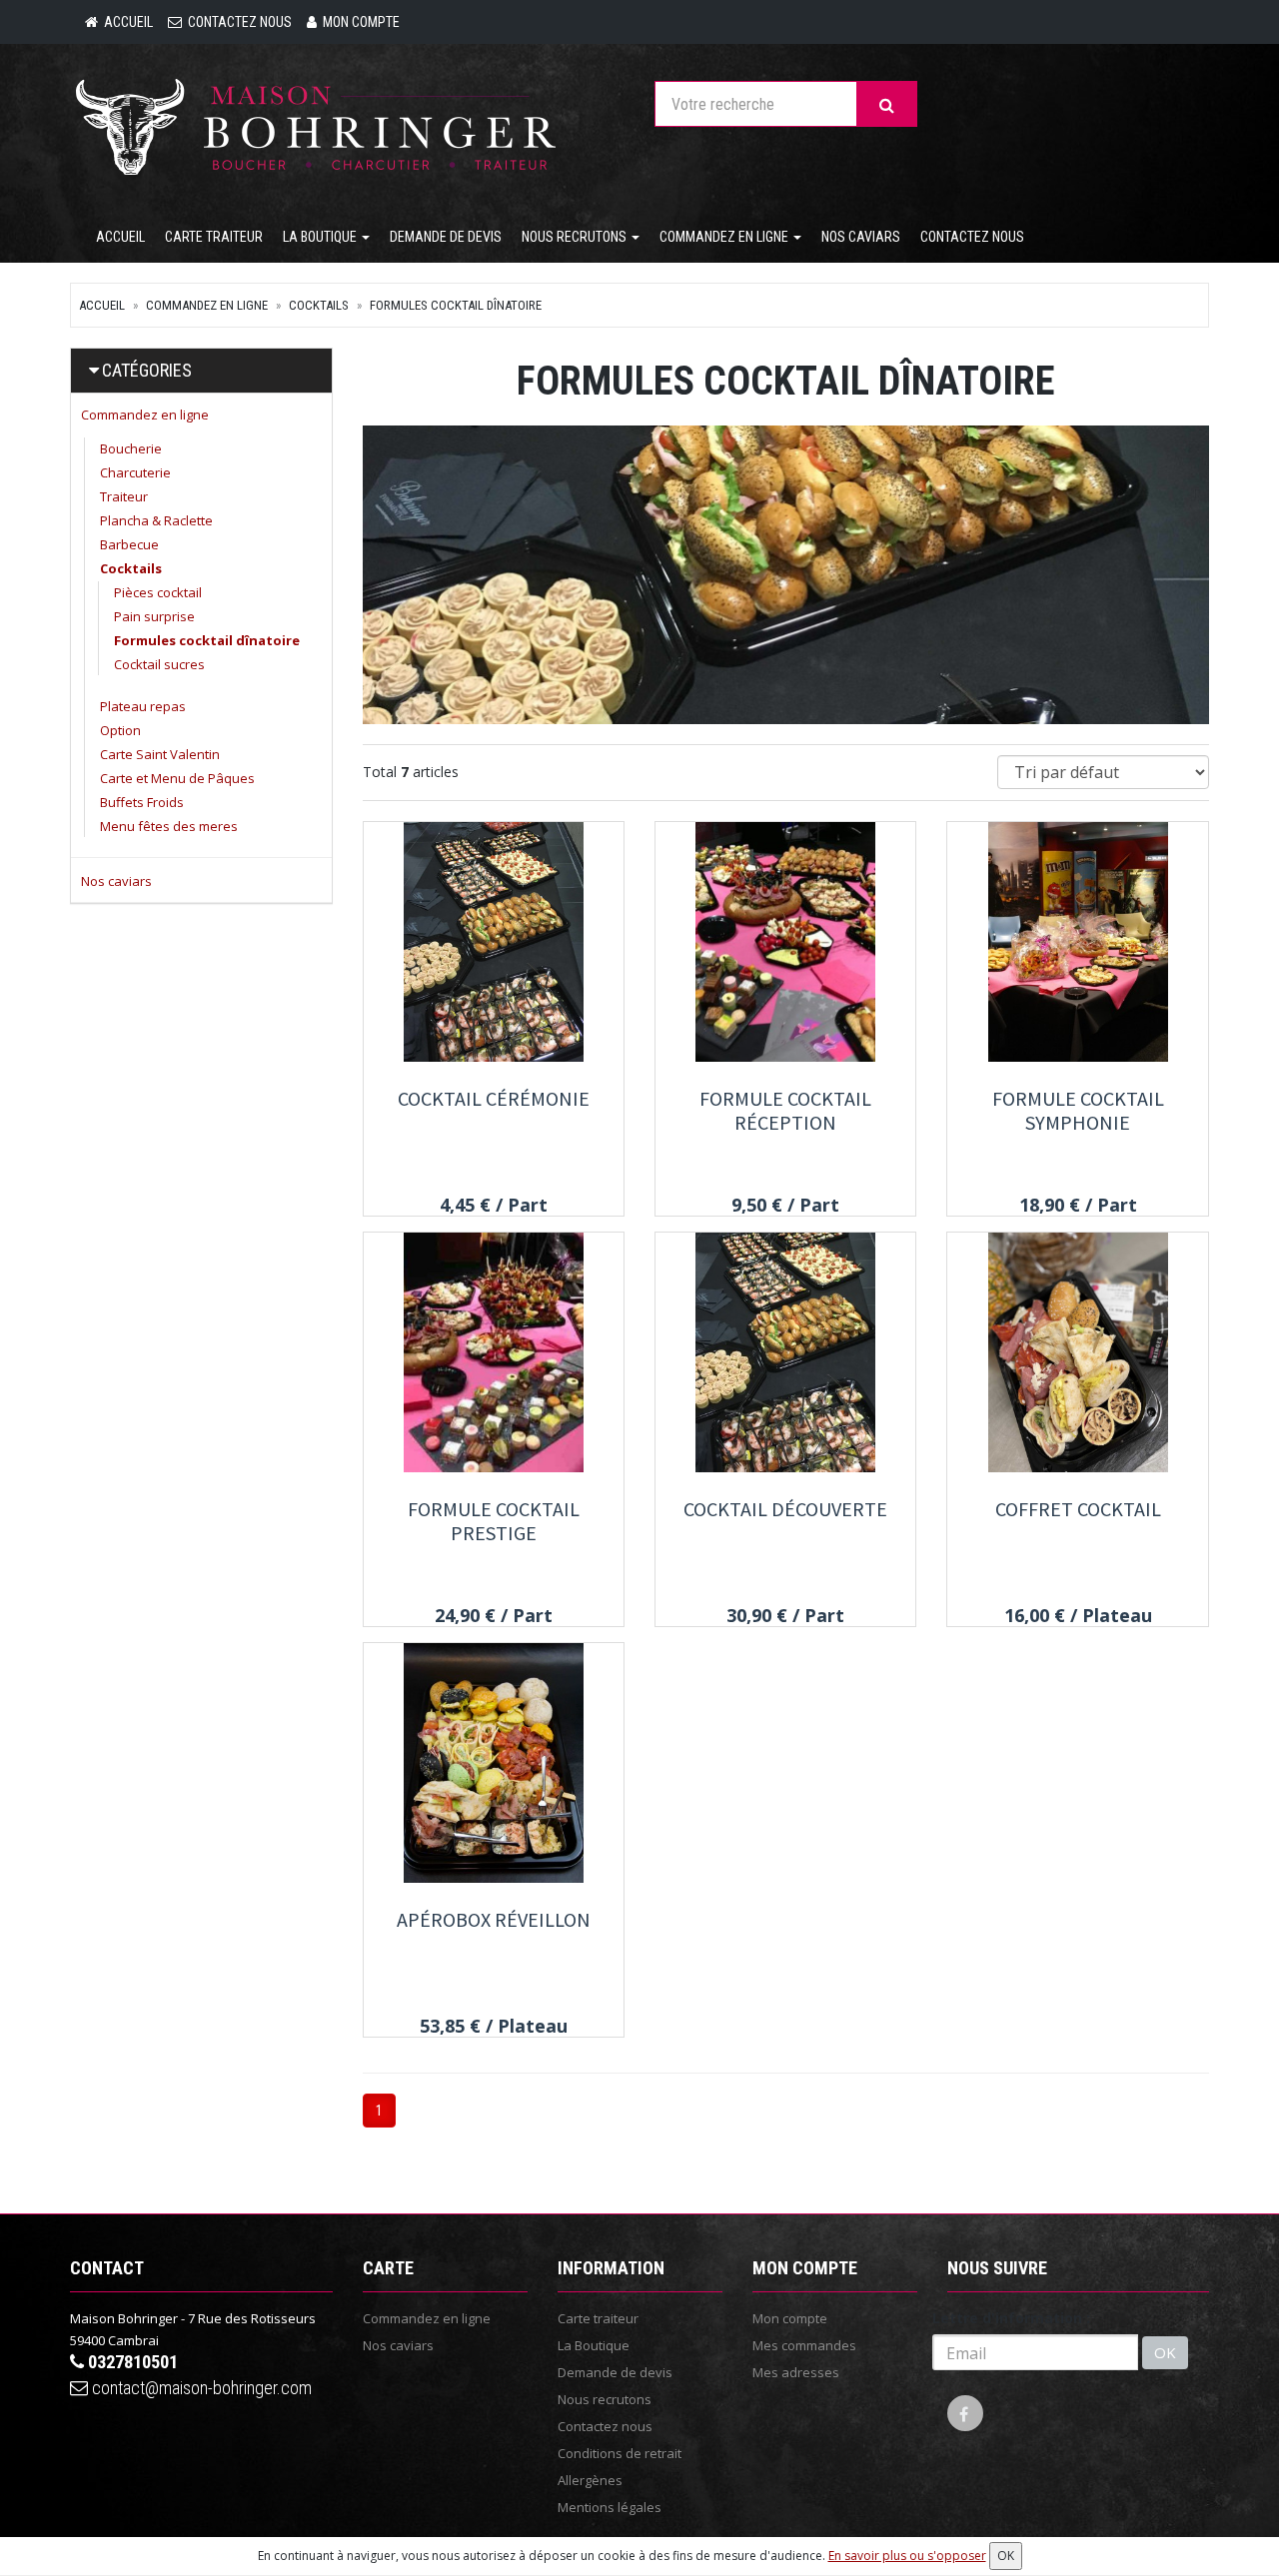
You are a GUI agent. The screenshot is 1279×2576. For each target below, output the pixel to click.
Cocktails (319, 305)
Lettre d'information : (1011, 2318)
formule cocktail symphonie (1078, 1110)
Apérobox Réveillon (494, 1919)
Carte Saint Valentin (160, 754)
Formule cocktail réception (785, 1110)
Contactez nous (972, 237)
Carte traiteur (214, 237)
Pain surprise (154, 616)
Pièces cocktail (158, 592)
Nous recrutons (576, 237)
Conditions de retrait (620, 2453)
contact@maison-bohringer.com (200, 2388)
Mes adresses (796, 2372)
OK (1165, 2352)
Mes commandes (804, 2345)
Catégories (147, 370)
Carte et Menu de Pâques (177, 778)
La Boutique (321, 237)
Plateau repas (143, 706)
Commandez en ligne (725, 237)
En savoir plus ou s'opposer (907, 2556)
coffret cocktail (1078, 1509)
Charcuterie (135, 472)
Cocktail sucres (159, 664)
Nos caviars (861, 237)
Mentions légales (610, 2507)
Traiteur (124, 496)
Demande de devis (446, 237)
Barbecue (129, 544)
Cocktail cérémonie (494, 1098)
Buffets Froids (142, 802)
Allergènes (590, 2480)
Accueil (120, 237)
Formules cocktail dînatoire (456, 305)
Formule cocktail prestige (494, 1521)
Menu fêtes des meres (169, 826)
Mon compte (790, 2318)
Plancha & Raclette (156, 520)
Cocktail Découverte (785, 1509)
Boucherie (131, 448)
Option (120, 730)
